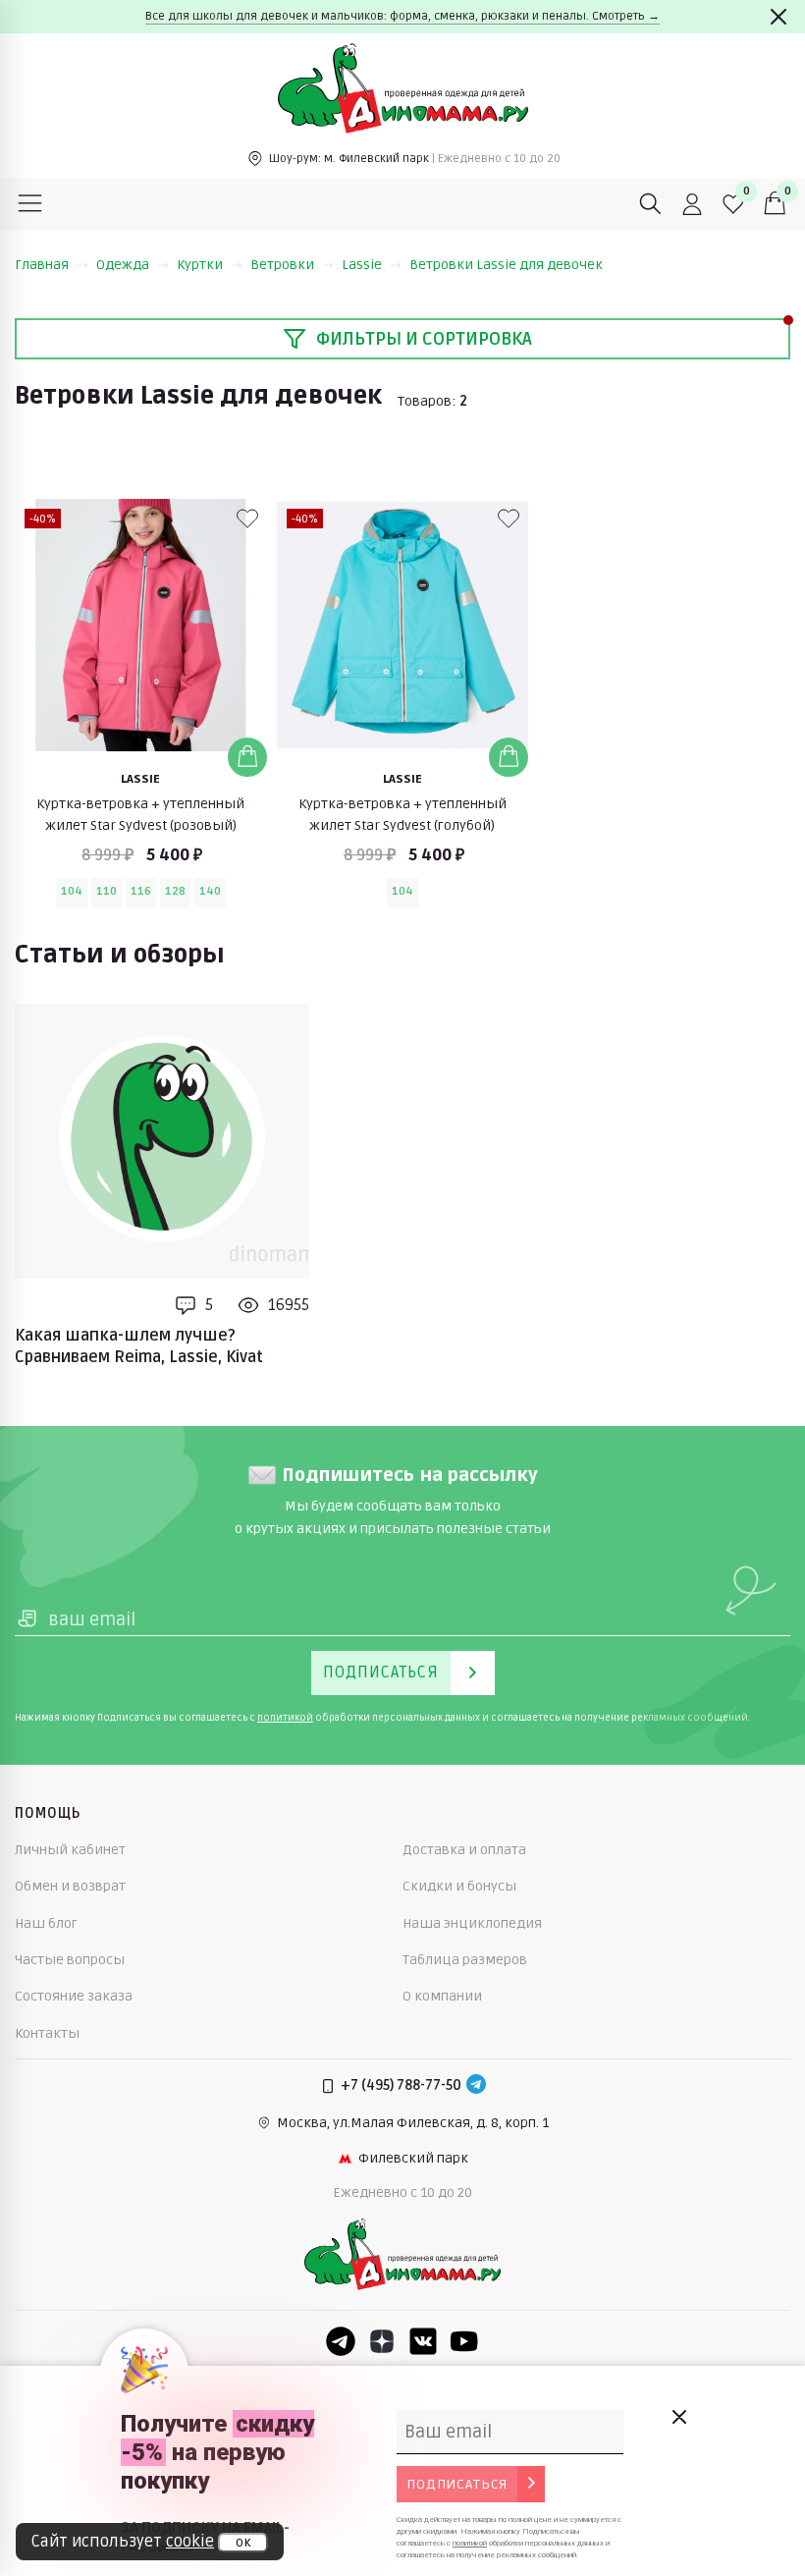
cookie (190, 2542)
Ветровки (282, 265)
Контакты (47, 2033)
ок (243, 2543)
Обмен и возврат (70, 1886)
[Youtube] (464, 2341)
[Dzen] (382, 2341)
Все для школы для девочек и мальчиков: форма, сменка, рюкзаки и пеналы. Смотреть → (402, 16)
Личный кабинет (70, 1850)
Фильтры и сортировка (424, 339)
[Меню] (30, 204)
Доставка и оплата (464, 1850)
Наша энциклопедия (472, 1923)
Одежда (123, 265)
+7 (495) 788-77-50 (401, 2085)
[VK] (423, 2341)
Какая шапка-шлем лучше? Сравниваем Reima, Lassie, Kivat (139, 1346)
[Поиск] (651, 204)
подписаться (457, 2484)
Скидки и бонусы (459, 1886)
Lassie (362, 265)
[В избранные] (247, 519)
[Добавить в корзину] (247, 757)
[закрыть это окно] (678, 2417)
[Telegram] (476, 2086)
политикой (285, 1718)
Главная (42, 265)
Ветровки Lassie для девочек (506, 265)
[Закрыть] (778, 17)
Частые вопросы (70, 1960)
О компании (442, 1996)
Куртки (200, 265)
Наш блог (46, 1923)
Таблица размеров (465, 1960)
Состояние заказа (74, 1996)
